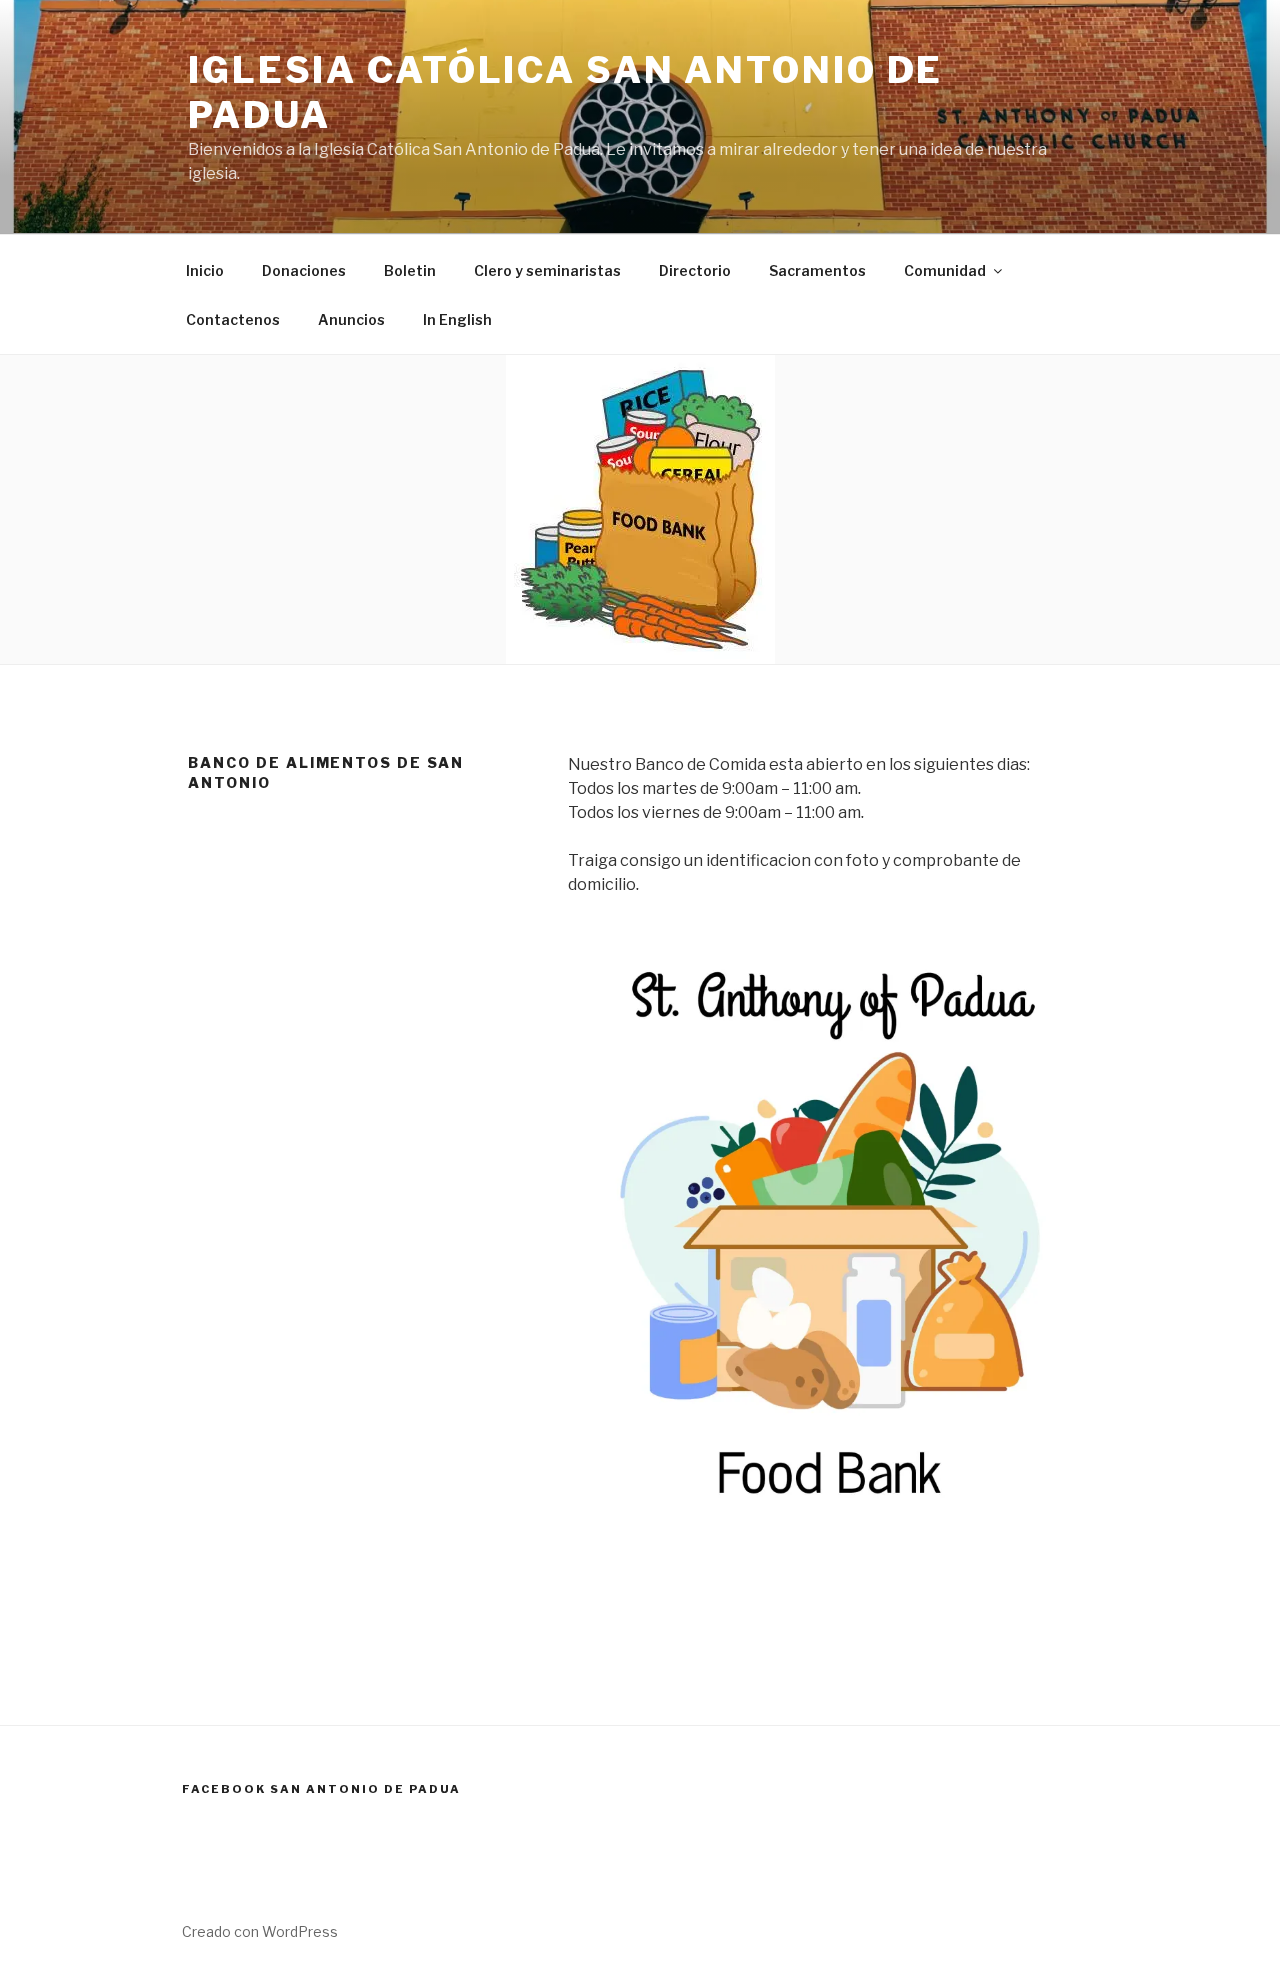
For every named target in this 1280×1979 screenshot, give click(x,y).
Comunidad (945, 270)
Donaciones (304, 270)
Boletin (410, 270)
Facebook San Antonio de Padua (321, 1789)
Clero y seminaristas (547, 270)
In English (457, 319)
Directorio (695, 270)
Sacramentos (817, 270)
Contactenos (233, 319)
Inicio (205, 270)
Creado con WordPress (260, 1931)
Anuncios (351, 319)
